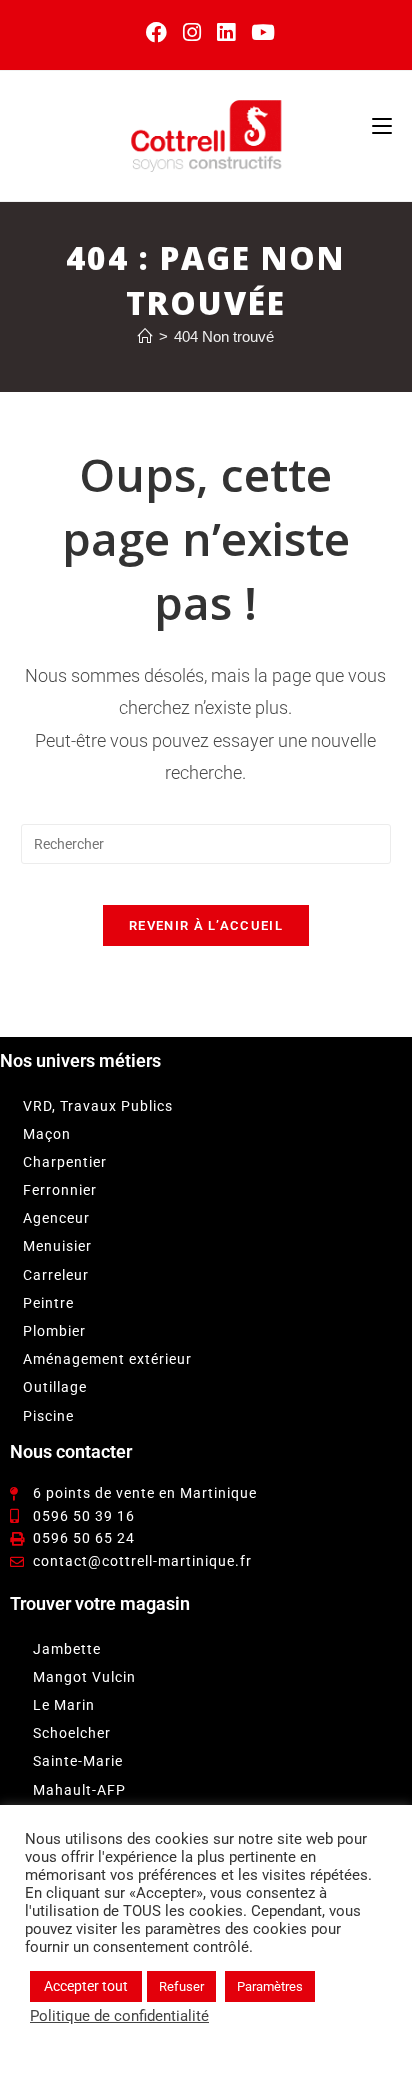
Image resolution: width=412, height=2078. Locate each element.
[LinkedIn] (226, 32)
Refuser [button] (181, 1986)
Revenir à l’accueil (206, 925)
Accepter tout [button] (86, 1986)
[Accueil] (145, 336)
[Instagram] (192, 32)
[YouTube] (259, 32)
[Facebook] (156, 32)
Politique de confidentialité (119, 2016)
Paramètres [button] (270, 1986)
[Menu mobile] (382, 125)
